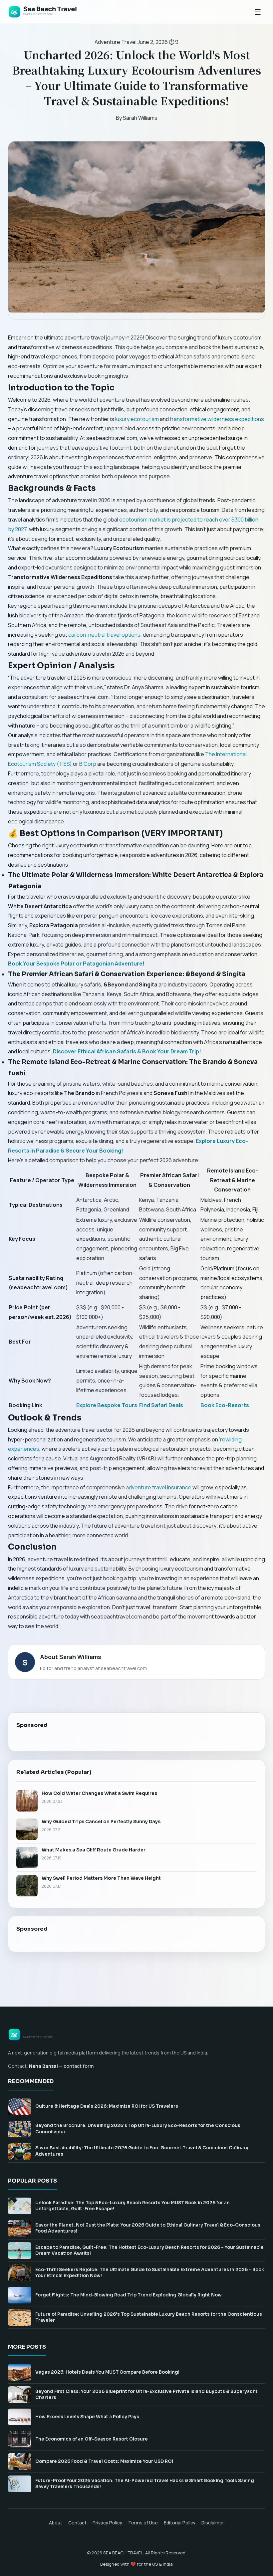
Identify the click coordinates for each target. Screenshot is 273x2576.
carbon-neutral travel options (104, 635)
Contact (77, 2523)
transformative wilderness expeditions (217, 419)
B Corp (88, 764)
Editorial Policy (180, 2523)
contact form (79, 2066)
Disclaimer (213, 2523)
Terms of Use (143, 2523)
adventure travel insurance (159, 1487)
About (56, 2523)
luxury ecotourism (137, 419)
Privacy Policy (107, 2523)
